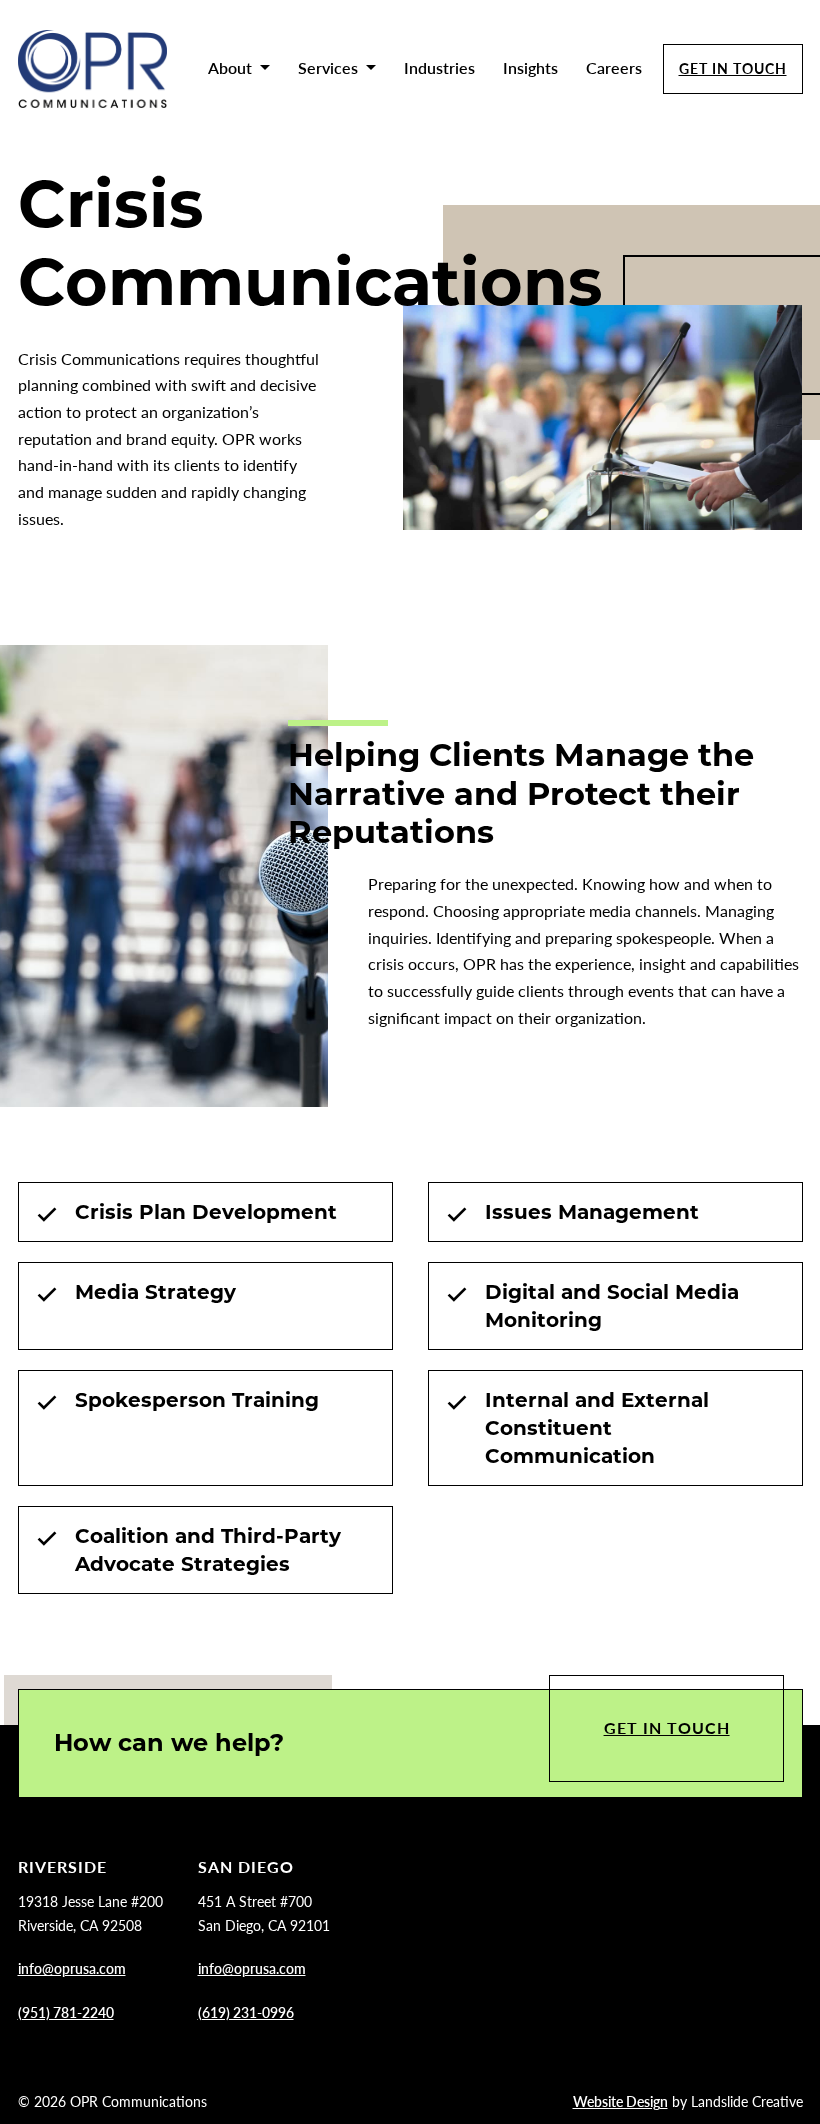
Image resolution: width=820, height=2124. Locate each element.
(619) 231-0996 (246, 2012)
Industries (439, 67)
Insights (530, 67)
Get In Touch (733, 68)
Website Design (620, 2101)
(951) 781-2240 (66, 2012)
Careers (614, 67)
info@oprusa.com (72, 1968)
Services (328, 67)
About (230, 67)
